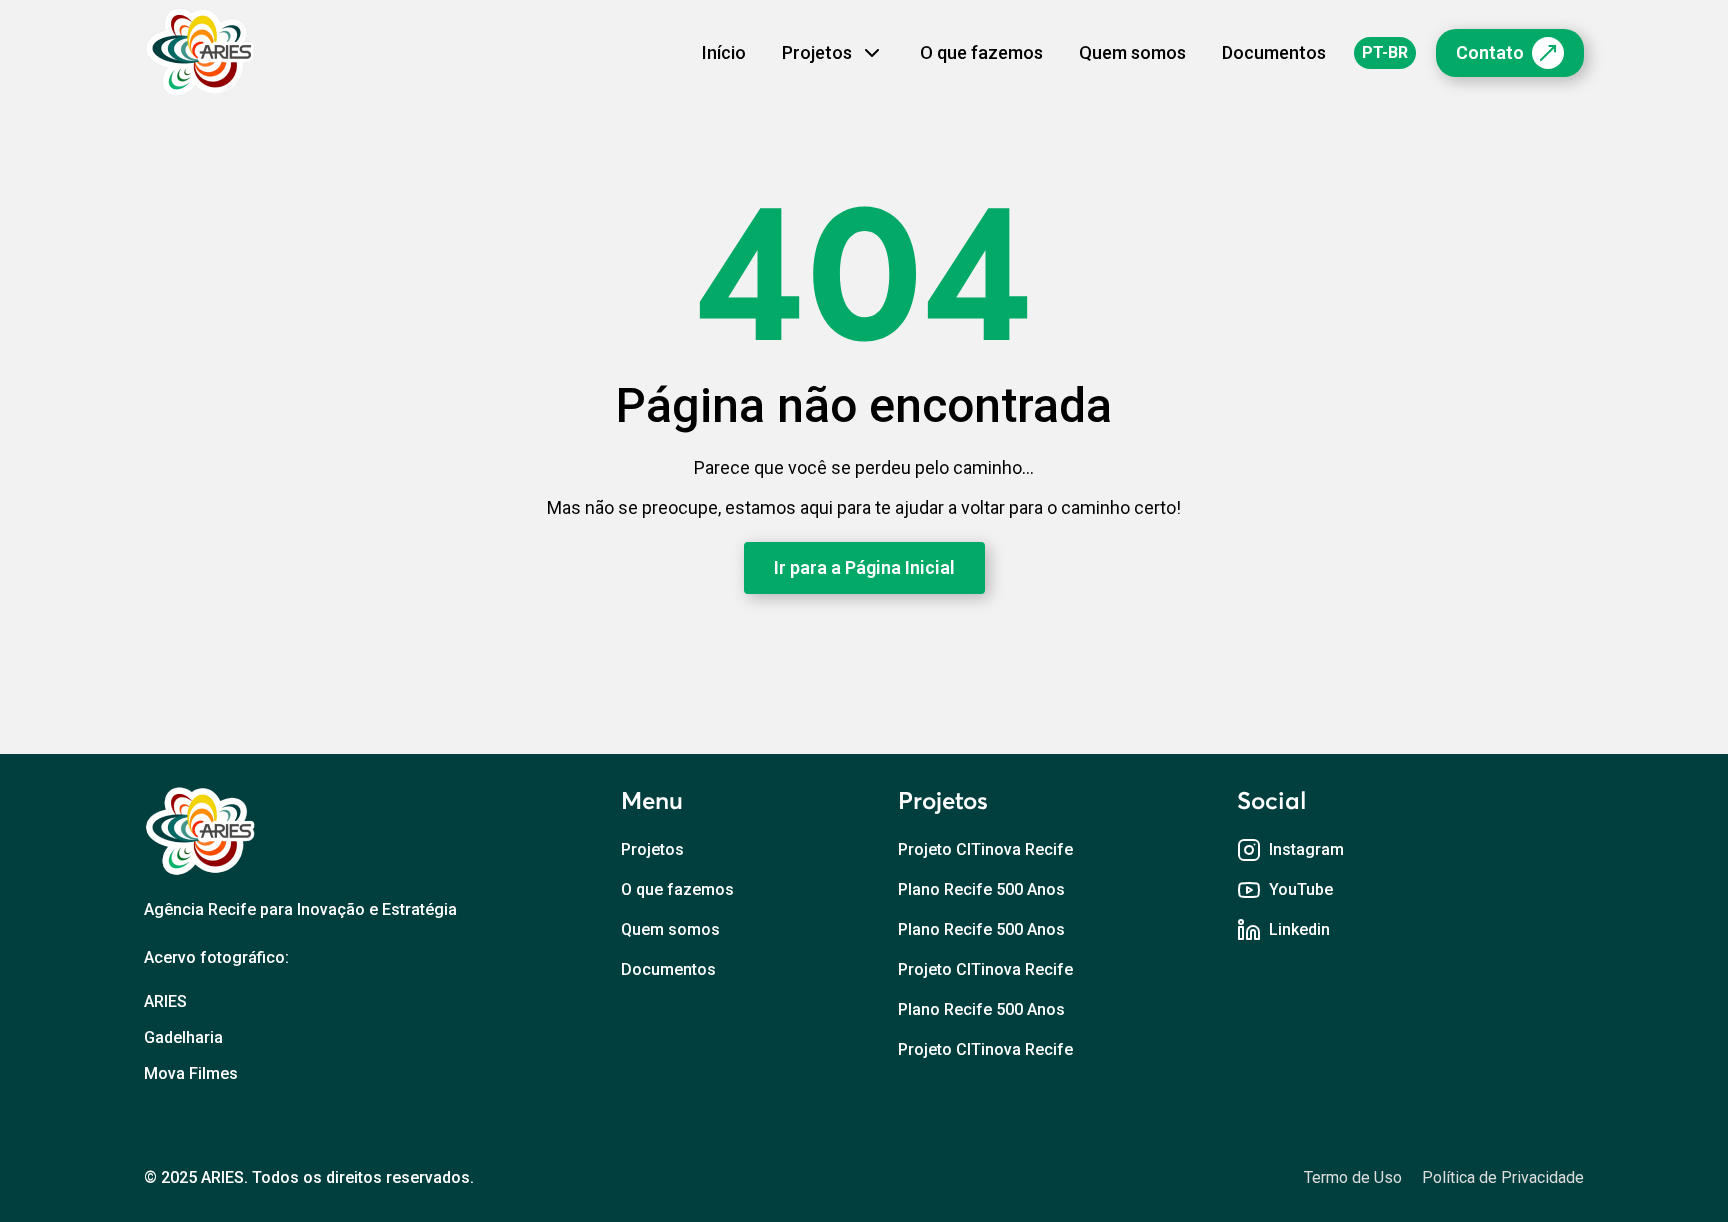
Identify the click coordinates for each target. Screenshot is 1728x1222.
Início (724, 52)
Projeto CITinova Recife (985, 849)
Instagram (1306, 849)
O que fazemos (981, 52)
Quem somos (1132, 52)
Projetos (652, 849)
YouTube (1301, 889)
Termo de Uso (1353, 1177)
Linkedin (1299, 929)
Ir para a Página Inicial (864, 567)
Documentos (1274, 52)
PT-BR (1385, 52)
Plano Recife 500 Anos (981, 889)
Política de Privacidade (1503, 1177)
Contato (1490, 52)
